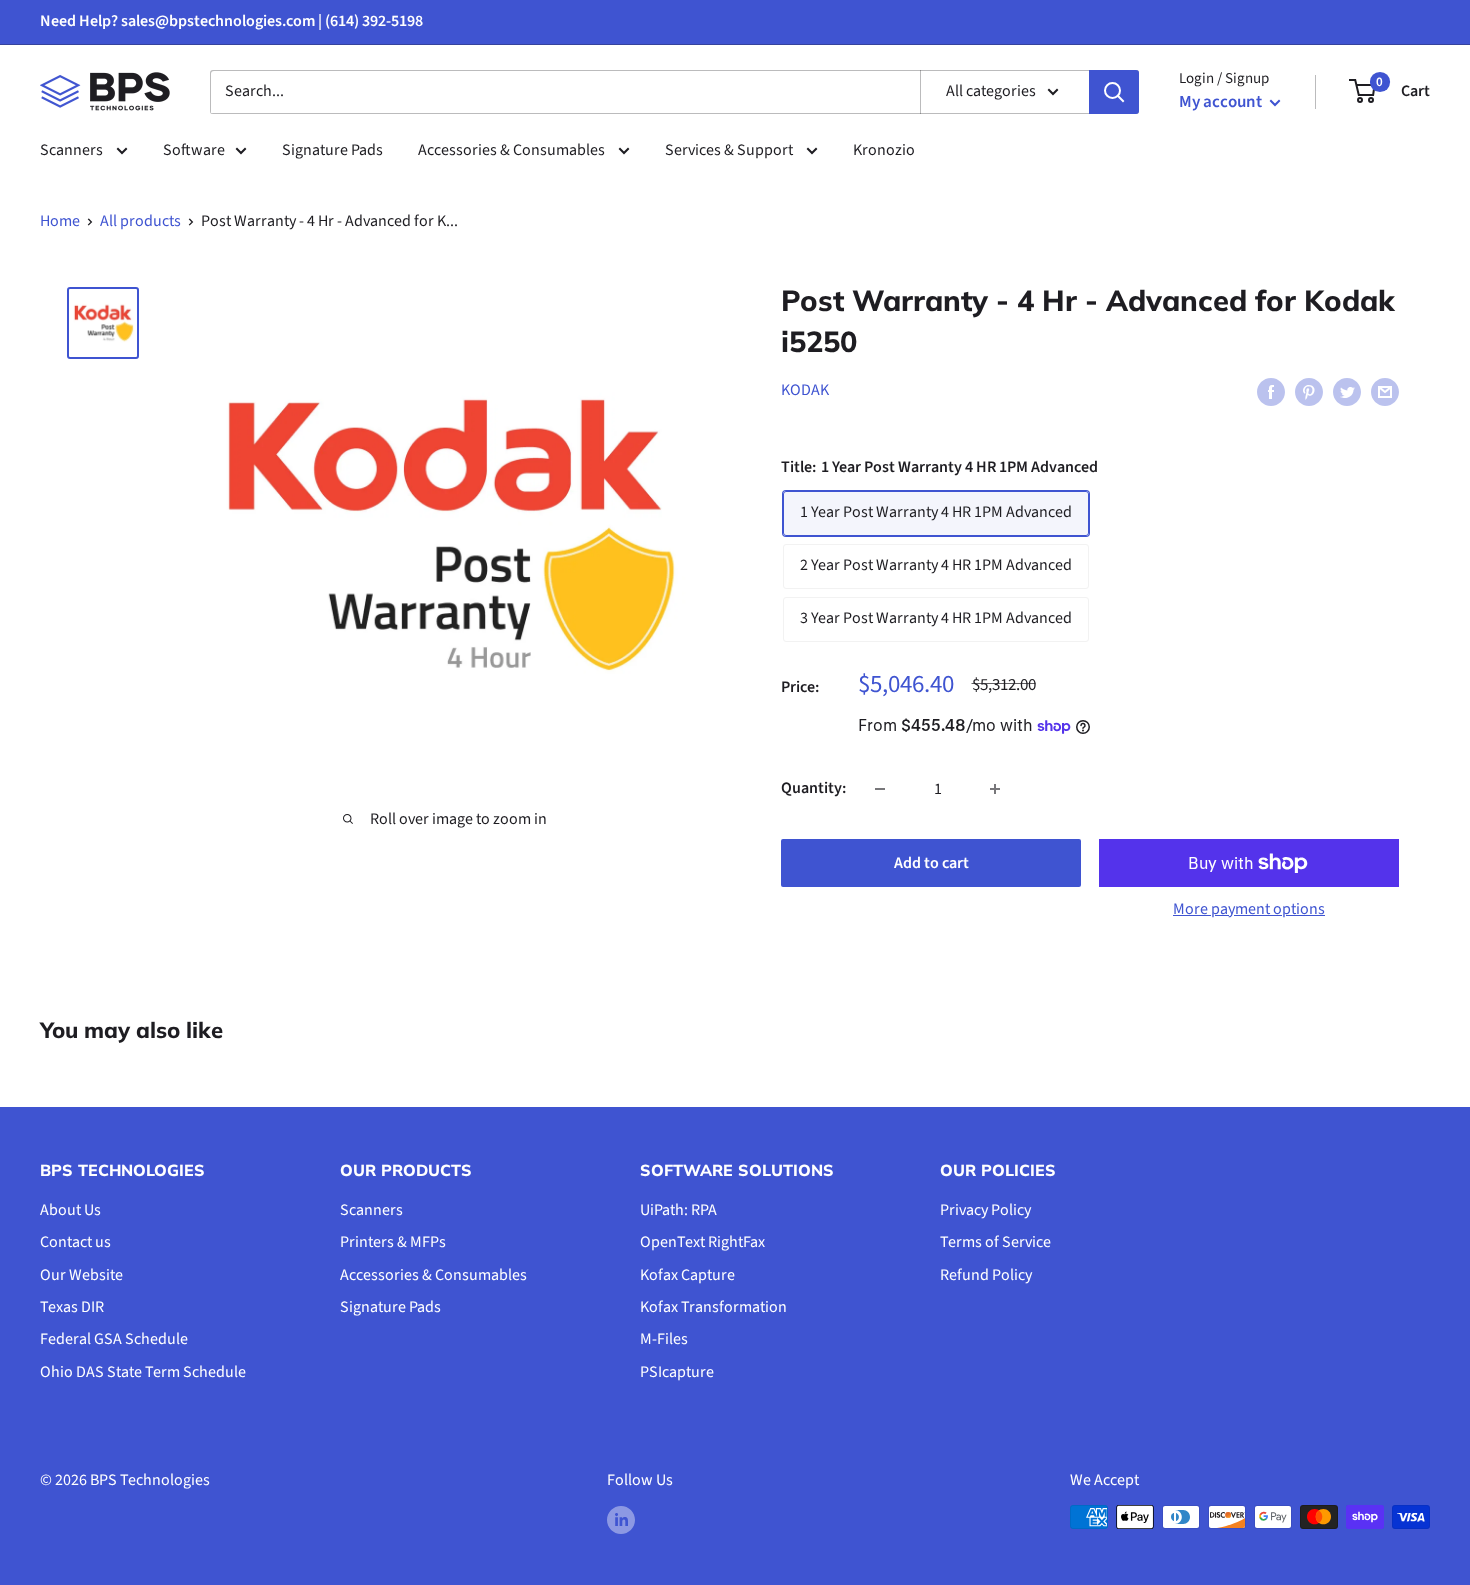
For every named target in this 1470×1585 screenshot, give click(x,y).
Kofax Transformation (713, 1307)
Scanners (73, 150)
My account (1222, 102)
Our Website (81, 1275)
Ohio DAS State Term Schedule (143, 1372)
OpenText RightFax (702, 1242)
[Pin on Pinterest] (1309, 391)
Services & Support (730, 150)
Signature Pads (332, 150)
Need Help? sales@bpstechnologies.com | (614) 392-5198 (231, 21)
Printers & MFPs (393, 1242)
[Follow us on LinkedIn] (621, 1520)
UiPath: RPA (678, 1210)
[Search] (1114, 92)
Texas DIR (72, 1307)
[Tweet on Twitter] (1347, 391)
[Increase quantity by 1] (995, 789)
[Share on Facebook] (1271, 391)
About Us (70, 1210)
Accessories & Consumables (513, 150)
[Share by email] (1385, 391)
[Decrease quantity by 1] (880, 789)
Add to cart (931, 863)
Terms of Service (995, 1242)
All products (140, 221)
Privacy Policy (985, 1210)
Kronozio (884, 150)
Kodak (805, 390)
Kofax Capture (687, 1275)
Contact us (75, 1242)
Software (194, 150)
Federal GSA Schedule (114, 1339)
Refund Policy (986, 1275)
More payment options (1249, 909)
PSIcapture (677, 1372)
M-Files (664, 1339)
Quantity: (813, 788)
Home (60, 221)
